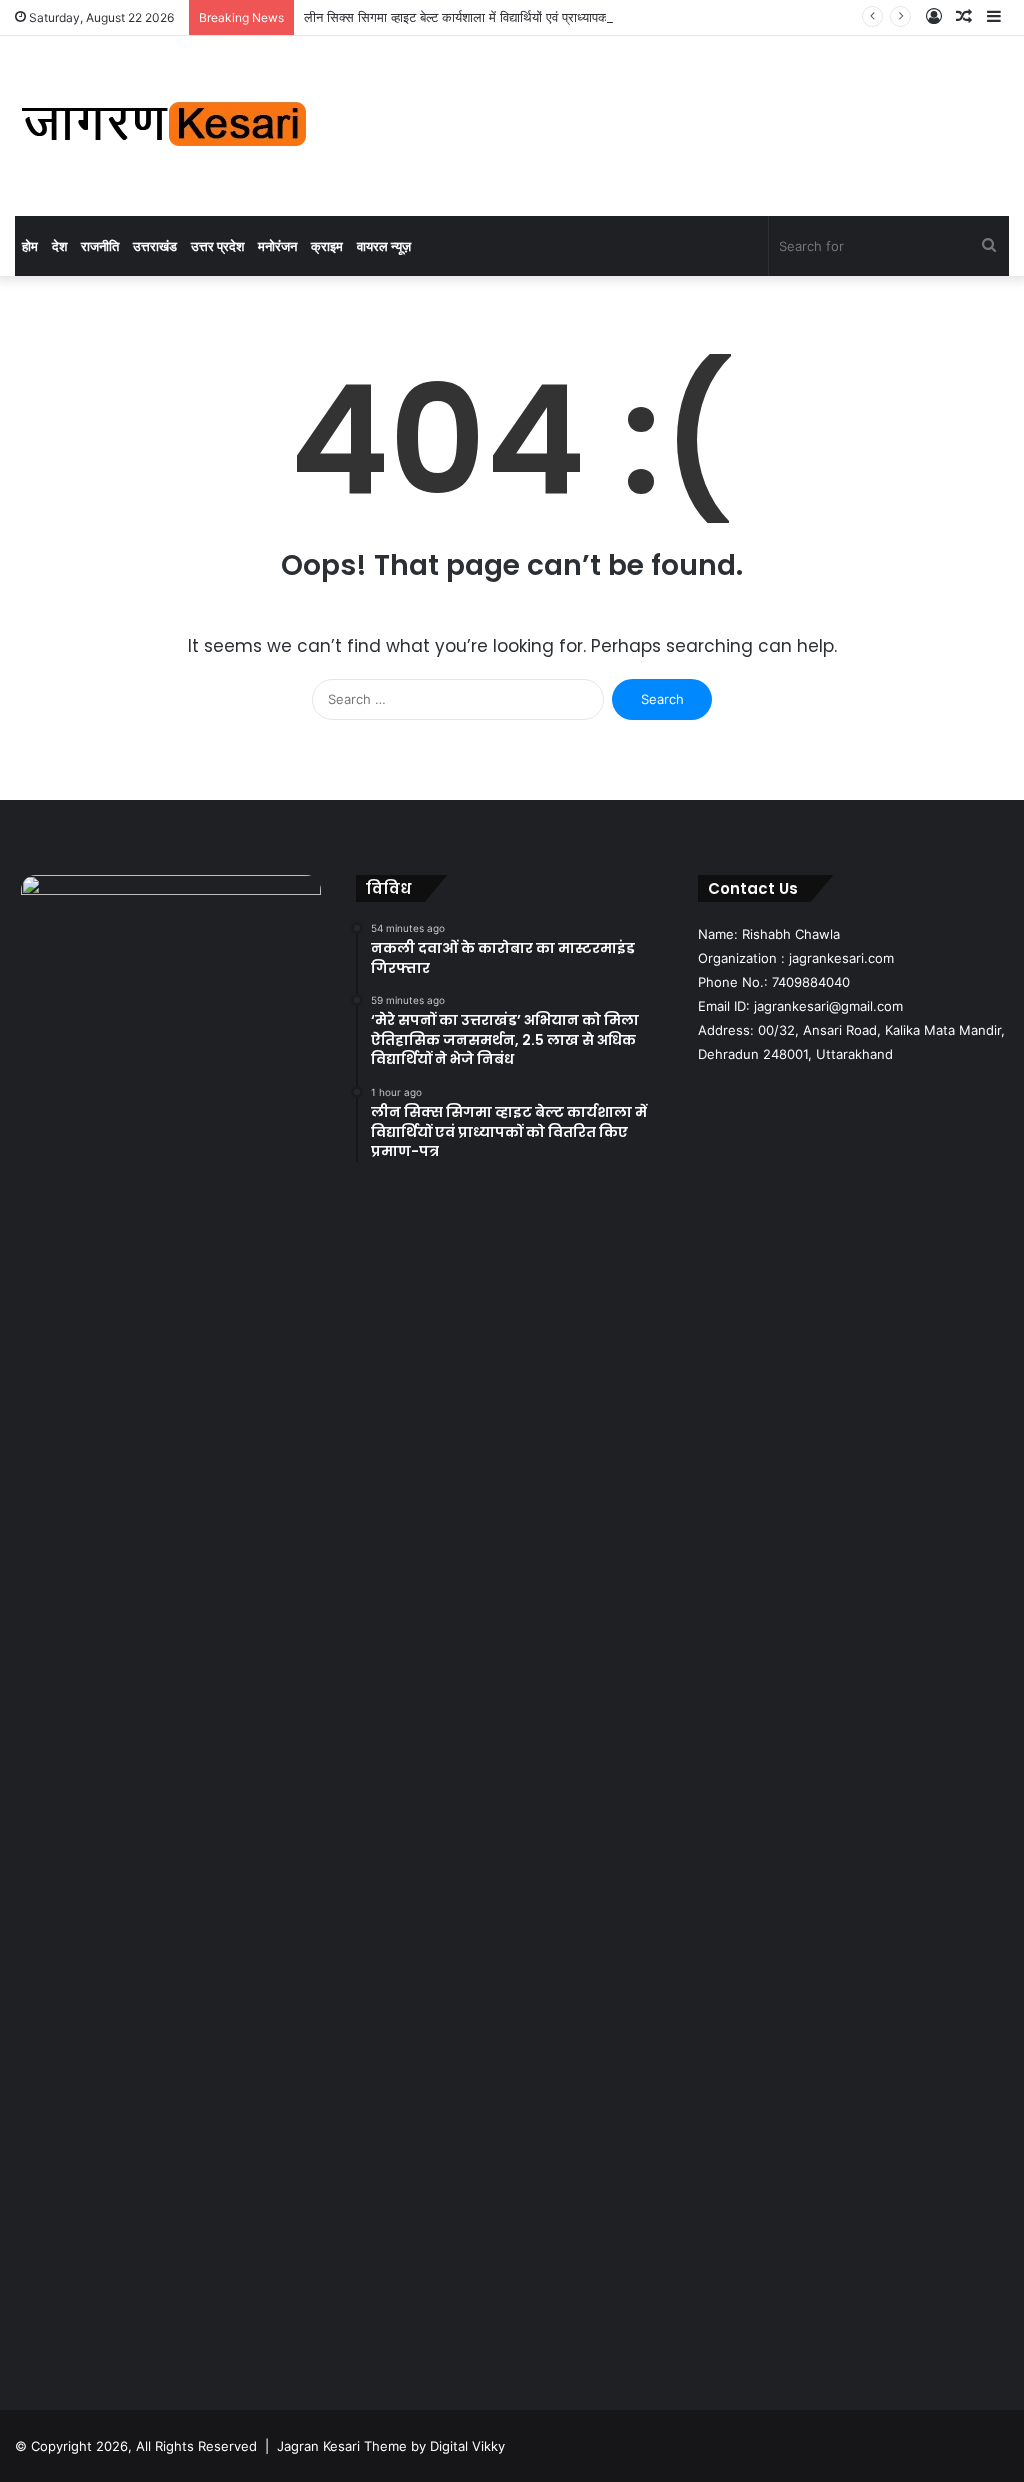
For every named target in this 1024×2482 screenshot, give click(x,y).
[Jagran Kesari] (165, 126)
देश (59, 246)
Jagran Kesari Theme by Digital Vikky (391, 2446)
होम (30, 246)
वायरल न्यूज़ (384, 246)
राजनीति (100, 246)
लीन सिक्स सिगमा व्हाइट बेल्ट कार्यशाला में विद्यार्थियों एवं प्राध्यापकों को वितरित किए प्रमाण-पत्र (525, 17)
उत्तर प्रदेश (217, 246)
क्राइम (327, 246)
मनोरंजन (277, 246)
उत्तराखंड (155, 246)
